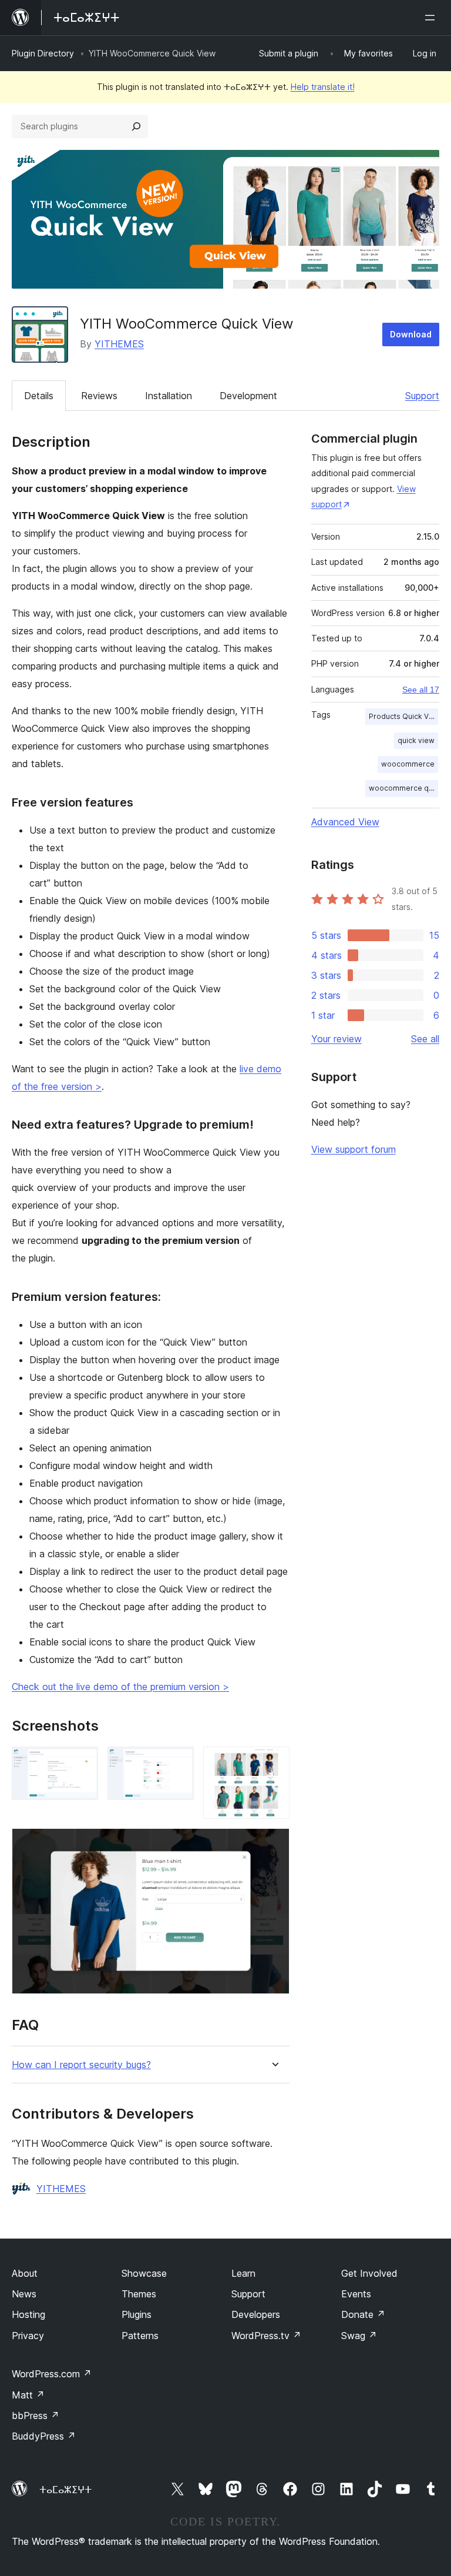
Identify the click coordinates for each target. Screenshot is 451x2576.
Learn (243, 2273)
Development (248, 396)
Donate (363, 2314)
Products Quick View (403, 716)
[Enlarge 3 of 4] (274, 1762)
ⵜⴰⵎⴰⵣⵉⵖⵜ (65, 2490)
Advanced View (345, 822)
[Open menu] (432, 18)
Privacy (28, 2336)
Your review (336, 1039)
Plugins (137, 2314)
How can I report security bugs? (81, 2065)
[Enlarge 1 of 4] (82, 1762)
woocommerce (408, 764)
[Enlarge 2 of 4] (178, 1762)
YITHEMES (119, 344)
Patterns (140, 2336)
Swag (359, 2336)
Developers (256, 2314)
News (24, 2294)
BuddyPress (44, 2436)
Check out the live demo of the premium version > (120, 1687)
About (25, 2273)
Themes (139, 2294)
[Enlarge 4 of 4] (274, 1844)
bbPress (36, 2416)
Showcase (144, 2273)
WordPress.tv (266, 2336)
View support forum (354, 1149)
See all (425, 1039)
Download (411, 334)
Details (39, 396)
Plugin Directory (43, 53)
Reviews (99, 396)
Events (356, 2294)
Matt (28, 2395)
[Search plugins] (136, 126)
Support (422, 396)
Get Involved (369, 2273)
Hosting (28, 2314)
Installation (169, 396)
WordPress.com (52, 2374)
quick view (416, 740)
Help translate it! (323, 87)
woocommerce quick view (403, 788)
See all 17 (421, 690)
